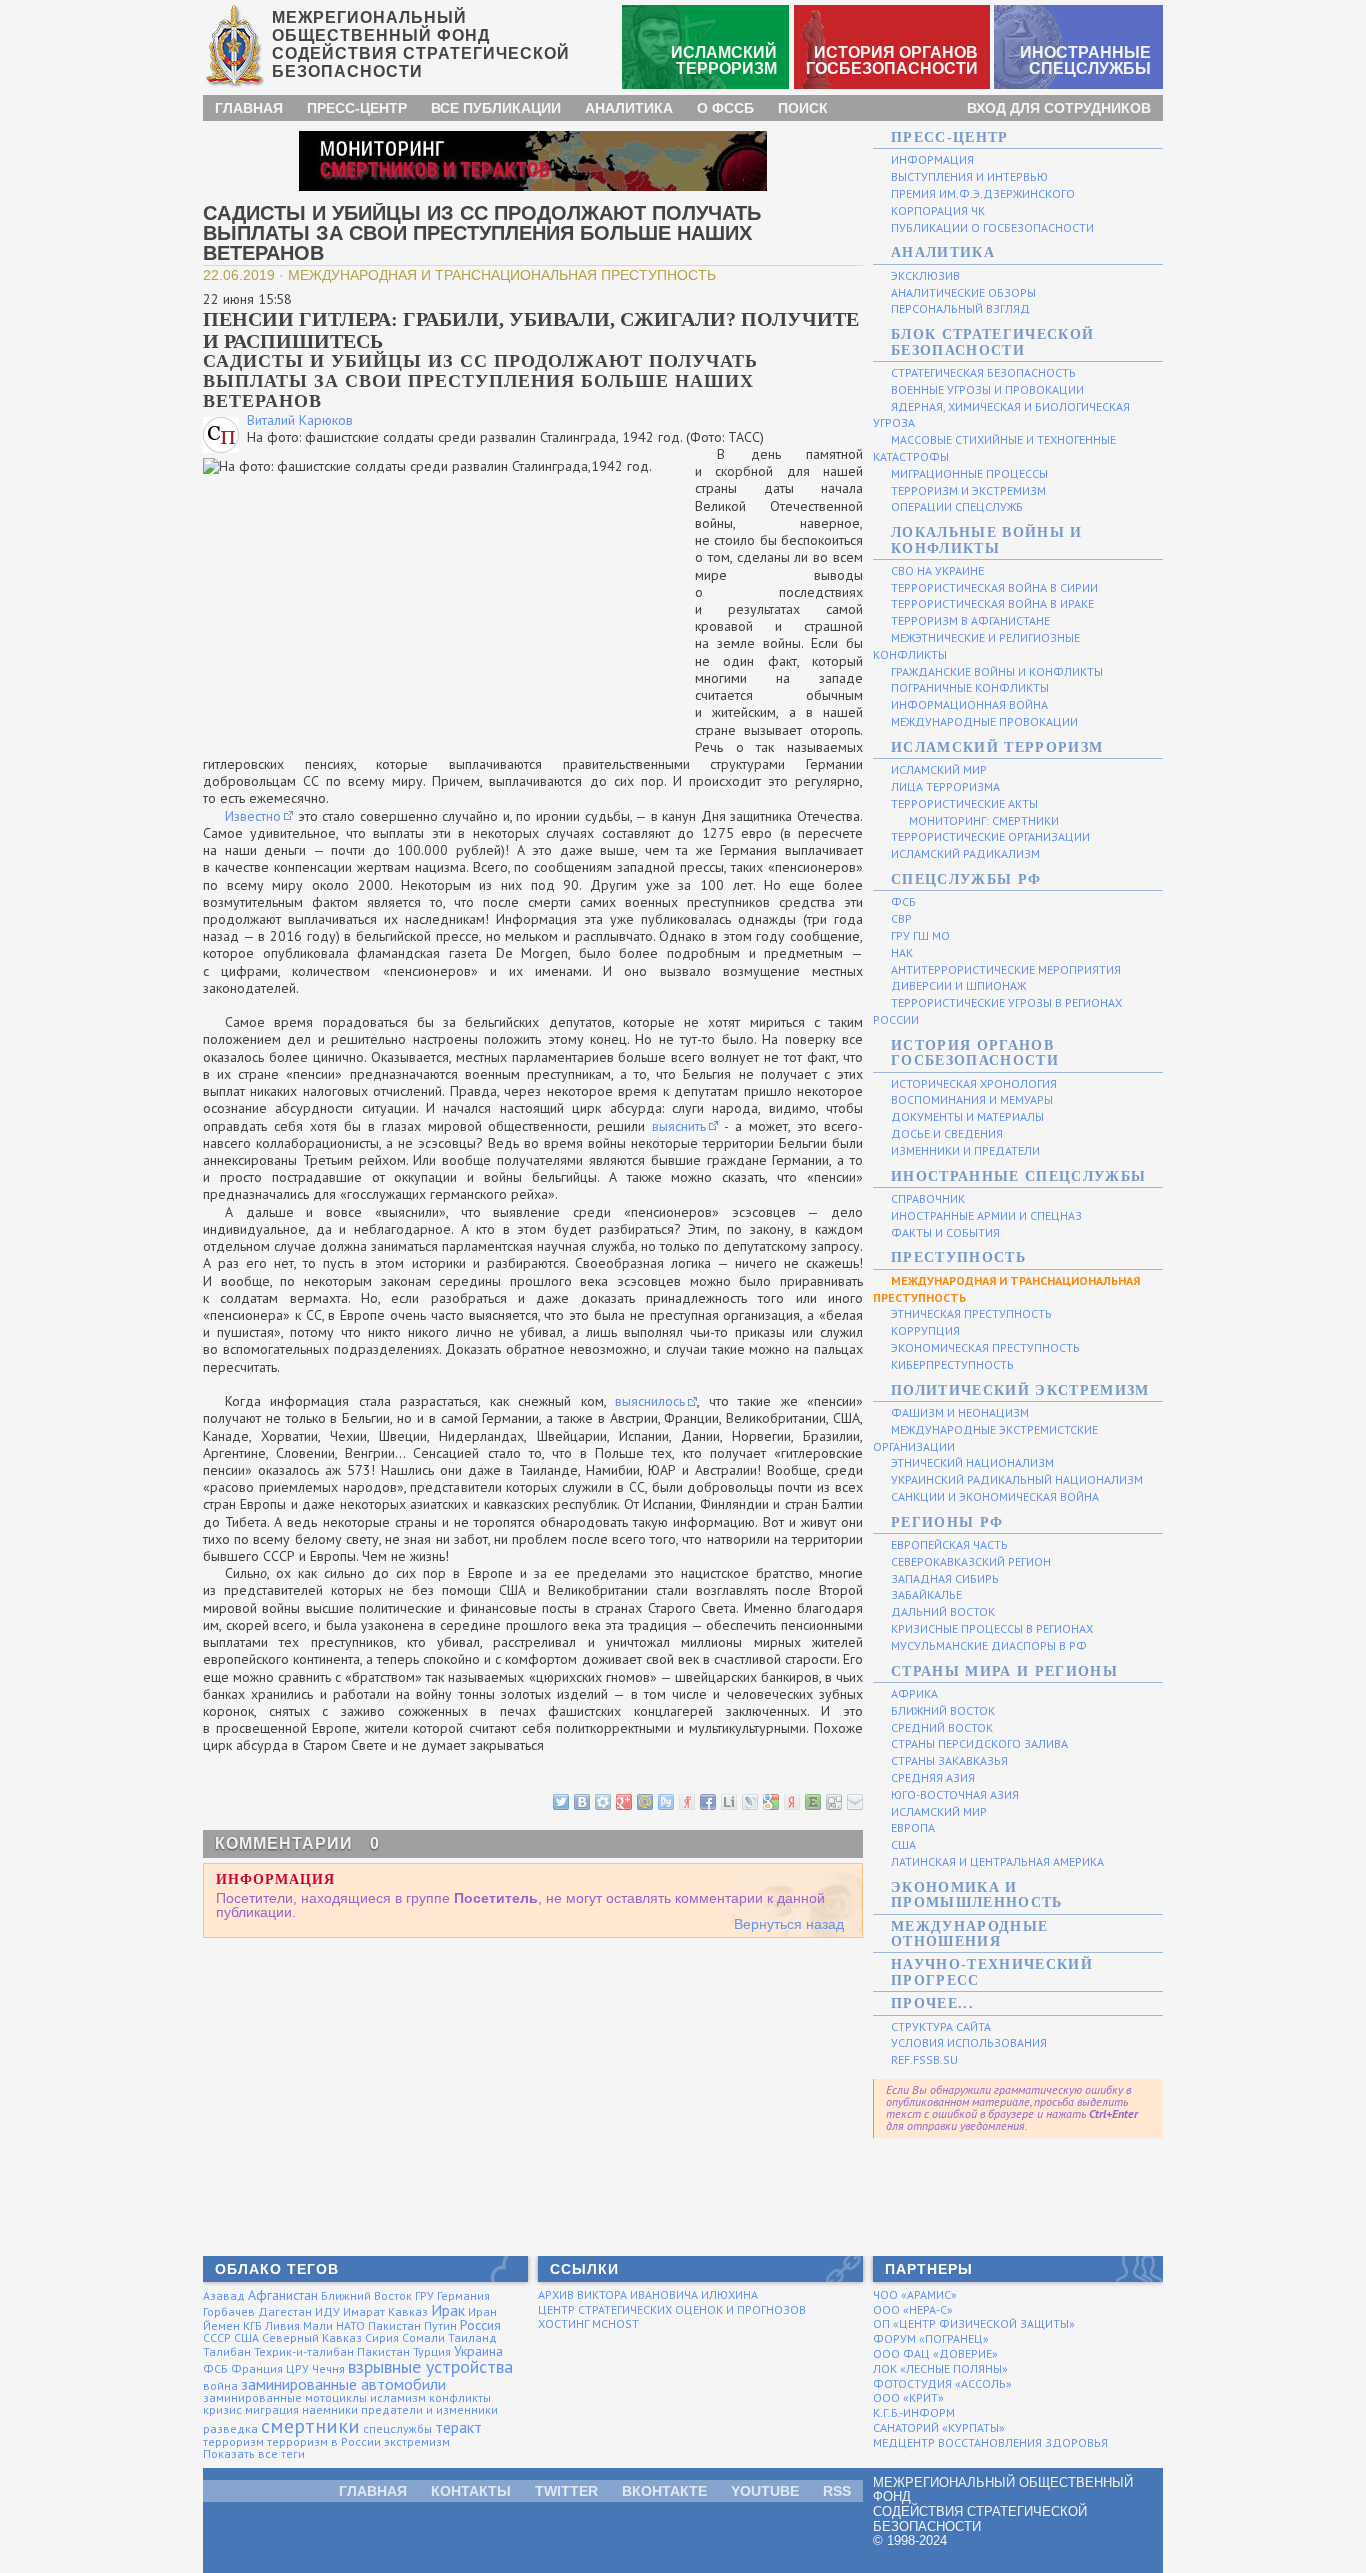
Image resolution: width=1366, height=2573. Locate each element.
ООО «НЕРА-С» (913, 2309)
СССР (217, 2337)
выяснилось (650, 1401)
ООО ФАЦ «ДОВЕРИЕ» (935, 2353)
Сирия (382, 2337)
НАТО (350, 2325)
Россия (480, 2325)
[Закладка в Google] (770, 1800)
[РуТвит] (665, 1800)
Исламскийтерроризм (724, 60)
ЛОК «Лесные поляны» (940, 2368)
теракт (458, 2427)
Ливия (282, 2325)
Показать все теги (254, 2453)
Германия (463, 2295)
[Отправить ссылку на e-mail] (854, 1800)
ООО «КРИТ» (908, 2397)
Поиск (803, 108)
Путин (440, 2325)
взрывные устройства (430, 2366)
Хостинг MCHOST (588, 2323)
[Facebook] (707, 1800)
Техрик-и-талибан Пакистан (332, 2351)
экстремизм (417, 2441)
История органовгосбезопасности (892, 60)
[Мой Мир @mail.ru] (644, 1800)
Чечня (328, 2368)
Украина (478, 2351)
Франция (257, 2368)
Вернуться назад (789, 1924)
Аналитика (629, 108)
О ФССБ (725, 108)
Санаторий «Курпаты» (939, 2427)
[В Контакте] (581, 1800)
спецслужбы (397, 2428)
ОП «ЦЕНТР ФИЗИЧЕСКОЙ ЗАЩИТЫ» (974, 2323)
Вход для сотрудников (1059, 108)
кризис (222, 2409)
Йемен (221, 2325)
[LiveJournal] (749, 1800)
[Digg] (833, 1800)
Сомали (423, 2337)
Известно (253, 816)
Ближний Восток (366, 2295)
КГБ (252, 2325)
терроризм (233, 2441)
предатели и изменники (429, 2409)
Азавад (224, 2295)
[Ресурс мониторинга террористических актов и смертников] (533, 160)
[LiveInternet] (728, 1800)
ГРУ (424, 2295)
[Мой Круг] (602, 1800)
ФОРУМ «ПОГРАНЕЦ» (931, 2338)
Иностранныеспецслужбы (1085, 60)
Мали (318, 2325)
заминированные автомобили (343, 2384)
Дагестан (285, 2311)
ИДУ (327, 2311)
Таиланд (472, 2337)
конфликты (460, 2397)
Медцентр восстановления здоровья (990, 2442)
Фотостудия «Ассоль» (942, 2383)
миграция (272, 2409)
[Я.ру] (686, 1800)
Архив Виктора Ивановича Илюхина (648, 2294)
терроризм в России (324, 2441)
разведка (230, 2428)
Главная (249, 108)
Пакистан (394, 2325)
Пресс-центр (357, 108)
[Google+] (623, 1800)
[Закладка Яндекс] (791, 1800)
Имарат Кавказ (385, 2311)
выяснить (679, 1126)
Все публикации (496, 108)
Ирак (448, 2310)
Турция (432, 2351)
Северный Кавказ (312, 2337)
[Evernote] (812, 1800)
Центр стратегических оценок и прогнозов (672, 2309)
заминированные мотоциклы (285, 2397)
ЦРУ (297, 2368)
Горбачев (229, 2311)
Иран (482, 2311)
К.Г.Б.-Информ (914, 2412)
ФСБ (215, 2368)
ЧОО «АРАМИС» (915, 2294)
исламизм (398, 2397)
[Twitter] (560, 1800)
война (220, 2385)
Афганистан (283, 2295)
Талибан (227, 2351)
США (246, 2337)
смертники (310, 2426)
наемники (330, 2409)
